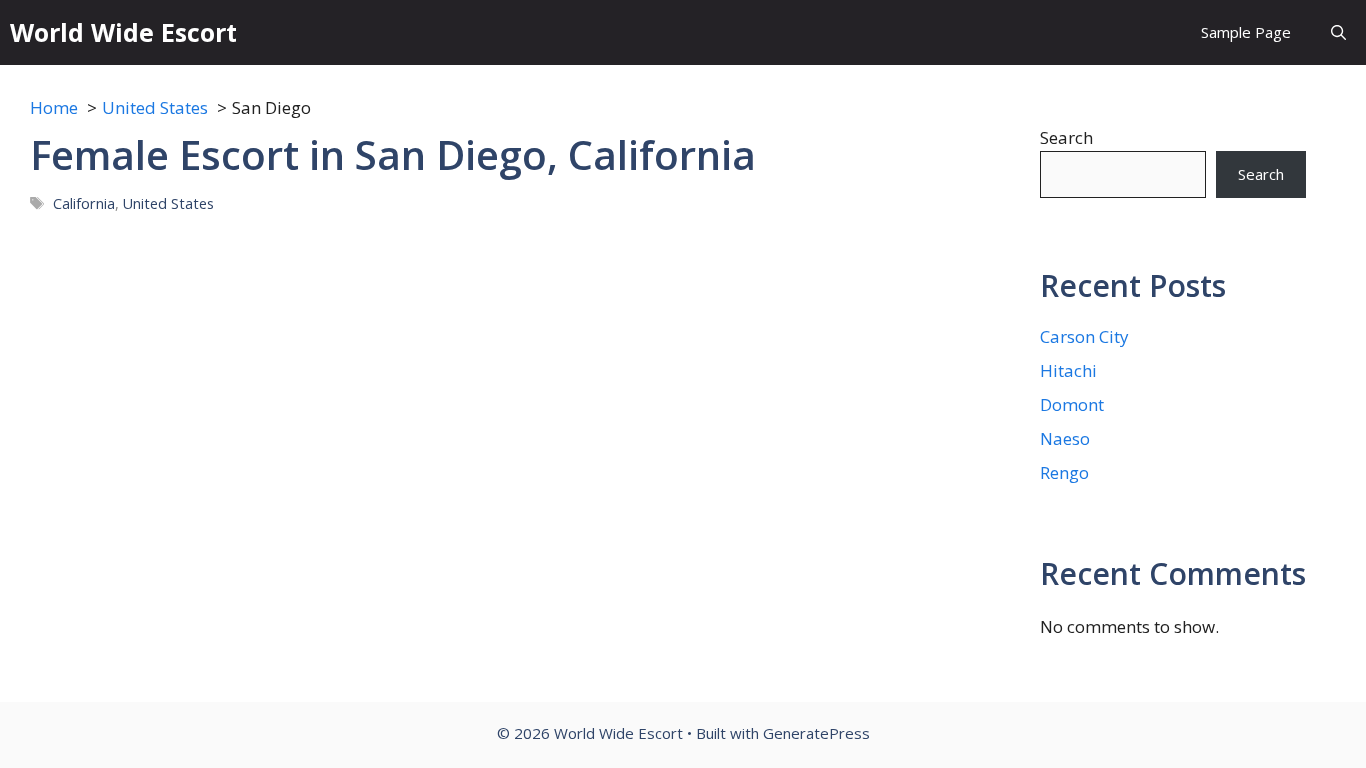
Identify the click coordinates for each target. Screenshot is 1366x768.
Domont (1072, 404)
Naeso (1065, 438)
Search (1066, 137)
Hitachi (1068, 370)
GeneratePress (816, 733)
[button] (1338, 32)
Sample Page (1246, 32)
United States (168, 203)
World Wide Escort (123, 32)
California (84, 203)
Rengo (1064, 472)
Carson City (1084, 336)
